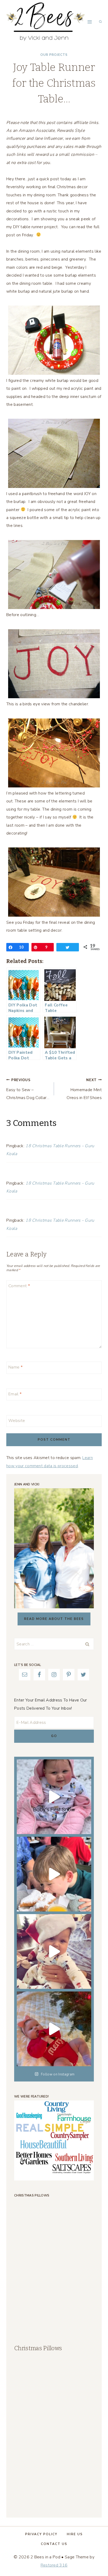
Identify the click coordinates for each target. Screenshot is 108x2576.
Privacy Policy (41, 2534)
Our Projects (54, 55)
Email (15, 1394)
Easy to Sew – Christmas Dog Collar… (28, 1089)
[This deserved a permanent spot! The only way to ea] (54, 1874)
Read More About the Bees (54, 1619)
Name (15, 1367)
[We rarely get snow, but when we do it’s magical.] (54, 1797)
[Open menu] (90, 22)
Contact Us (54, 2544)
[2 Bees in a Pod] (46, 22)
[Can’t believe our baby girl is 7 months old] (54, 2029)
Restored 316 (54, 2565)
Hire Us (75, 2534)
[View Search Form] (100, 22)
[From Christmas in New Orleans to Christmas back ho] (54, 1951)
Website (17, 1421)
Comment (19, 1286)
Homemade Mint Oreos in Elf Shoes (84, 1089)
